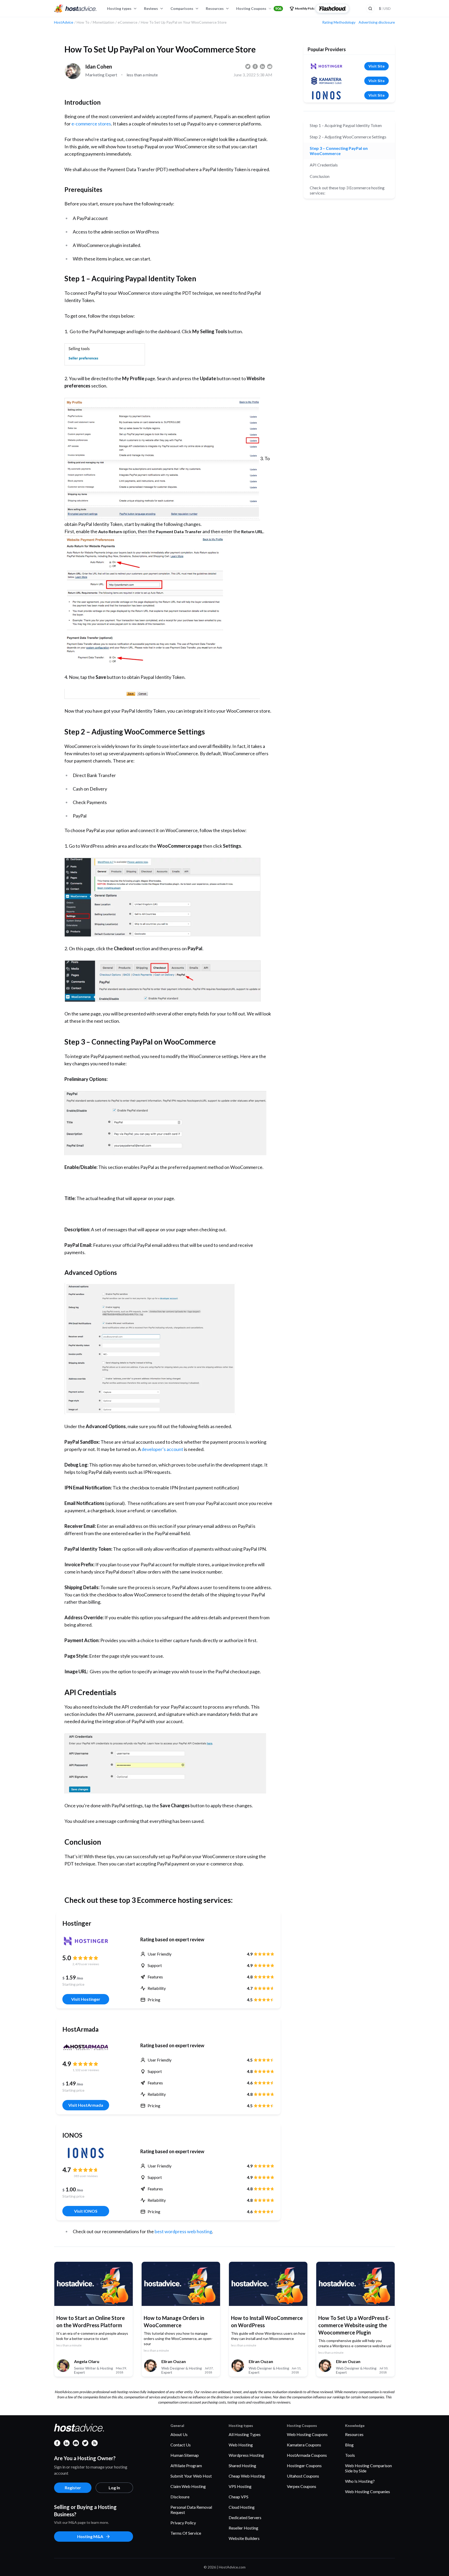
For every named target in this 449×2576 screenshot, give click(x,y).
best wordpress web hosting (183, 2231)
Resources (215, 8)
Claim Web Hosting (188, 2486)
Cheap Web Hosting (247, 2476)
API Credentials (324, 165)
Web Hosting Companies (368, 2491)
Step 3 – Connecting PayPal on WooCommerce (339, 151)
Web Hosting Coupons (307, 2434)
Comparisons (182, 8)
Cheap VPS (239, 2497)
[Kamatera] (326, 81)
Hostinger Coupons (304, 2465)
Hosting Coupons (259, 8)
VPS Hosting (240, 2486)
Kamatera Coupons (304, 2445)
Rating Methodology (339, 22)
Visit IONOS (86, 2211)
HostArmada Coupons (307, 2455)
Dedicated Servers (245, 2517)
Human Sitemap (185, 2455)
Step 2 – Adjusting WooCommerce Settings (348, 137)
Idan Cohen (99, 66)
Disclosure (180, 2497)
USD (385, 8)
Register (73, 2488)
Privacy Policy (183, 2523)
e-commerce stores (91, 124)
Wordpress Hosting (246, 2455)
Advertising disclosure (377, 22)
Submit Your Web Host (191, 2476)
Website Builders (244, 2538)
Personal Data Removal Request (191, 2510)
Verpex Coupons (302, 2486)
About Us (179, 2434)
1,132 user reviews (86, 2070)
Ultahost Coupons (303, 2476)
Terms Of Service (186, 2533)
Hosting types (119, 8)
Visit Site (377, 66)
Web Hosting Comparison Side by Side (368, 2468)
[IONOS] (86, 2153)
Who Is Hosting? (360, 2481)
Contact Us (181, 2445)
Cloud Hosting (242, 2507)
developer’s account (162, 1449)
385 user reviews (86, 2176)
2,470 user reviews (86, 1964)
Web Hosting (241, 2445)
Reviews (151, 8)
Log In (114, 2488)
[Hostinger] (86, 1941)
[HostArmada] (86, 2047)
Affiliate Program (186, 2465)
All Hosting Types (245, 2434)
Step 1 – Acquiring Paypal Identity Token (346, 125)
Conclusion (320, 176)
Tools (350, 2455)
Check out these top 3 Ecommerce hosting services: (347, 190)
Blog (349, 2445)
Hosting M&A (90, 2536)
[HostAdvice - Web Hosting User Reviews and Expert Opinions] (75, 9)
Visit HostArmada (86, 2105)
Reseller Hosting (243, 2528)
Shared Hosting (242, 2465)
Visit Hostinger (86, 1999)
